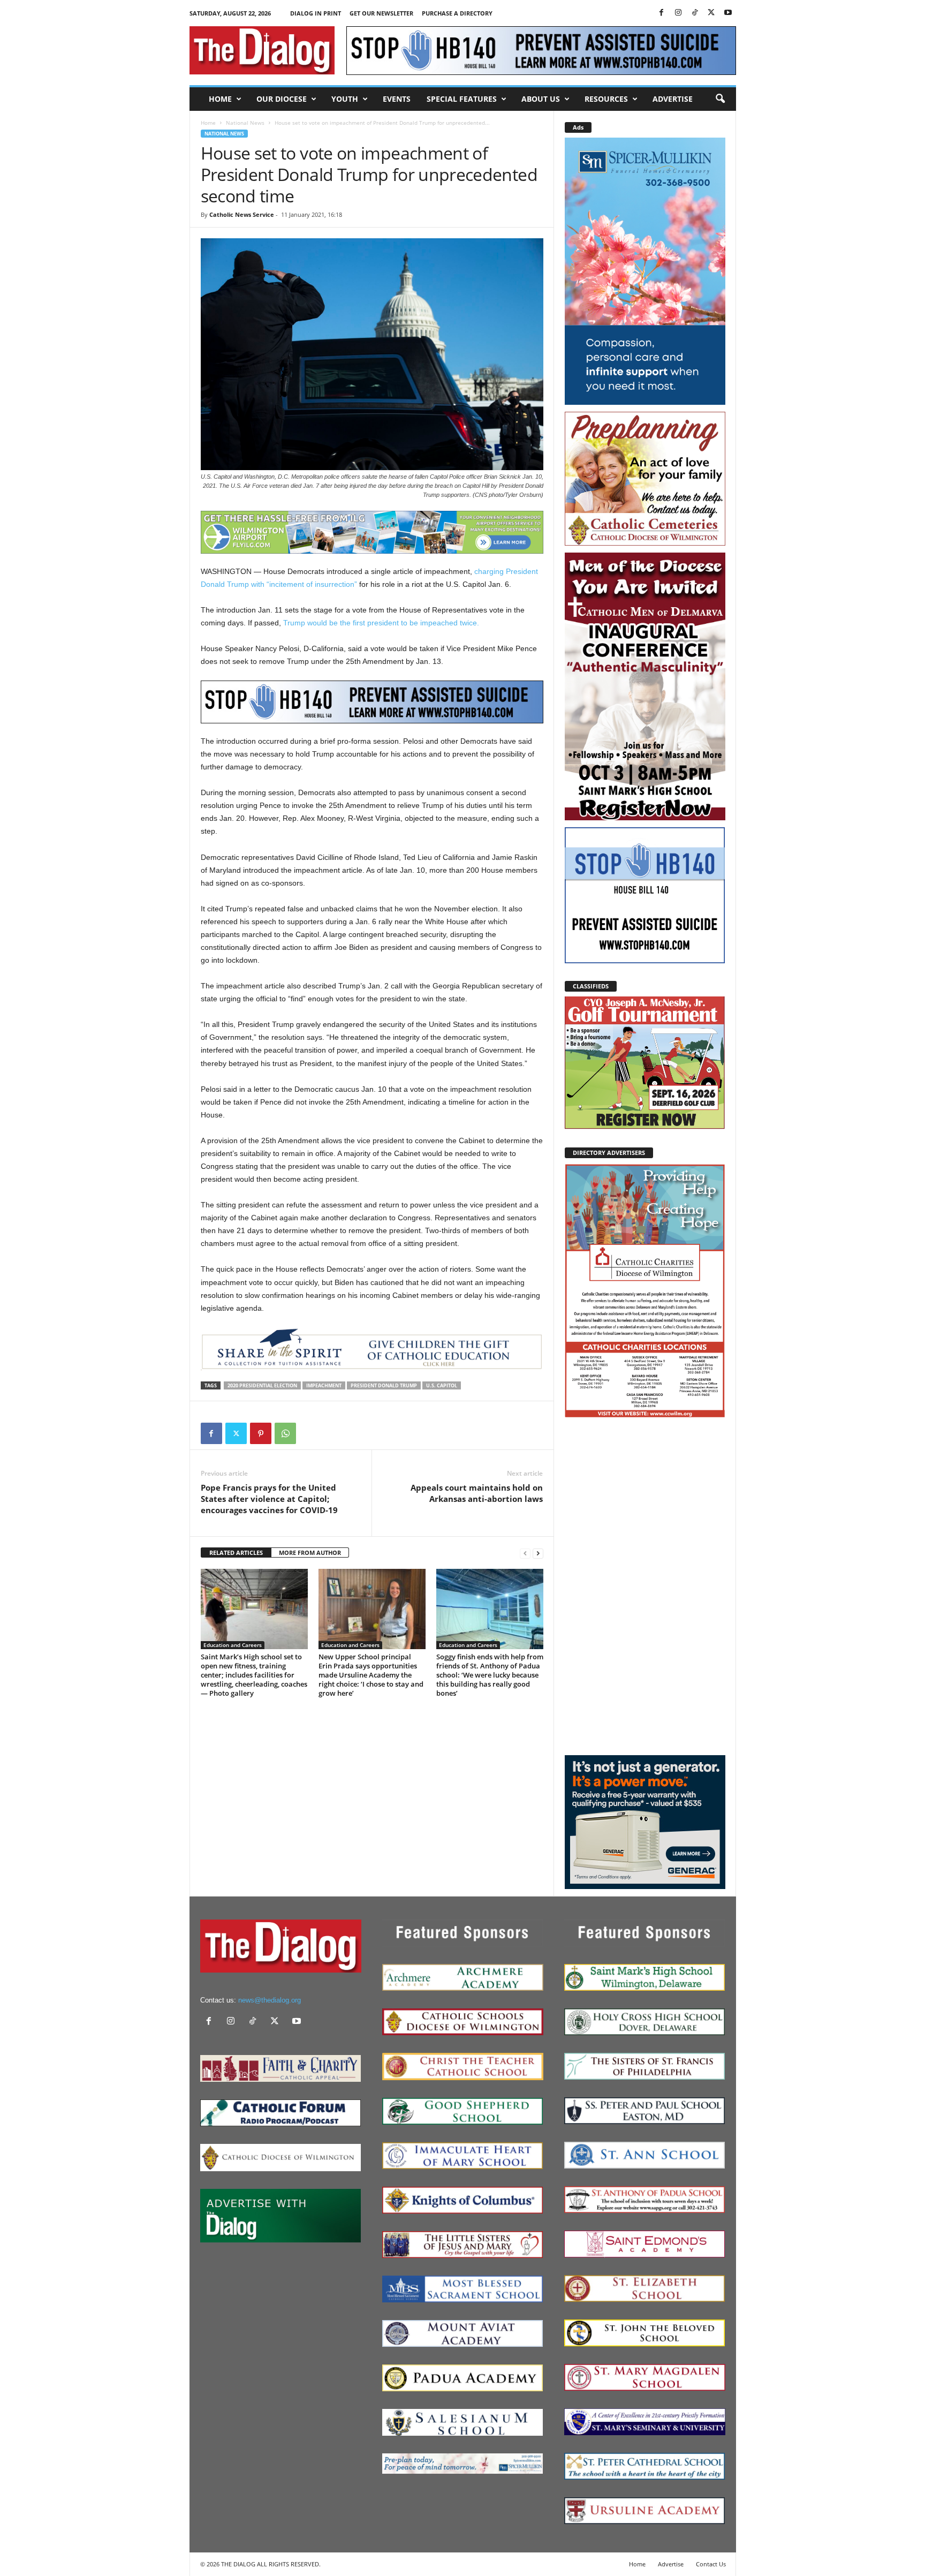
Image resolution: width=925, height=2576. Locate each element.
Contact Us (711, 2564)
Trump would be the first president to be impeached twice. (381, 623)
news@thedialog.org (270, 2000)
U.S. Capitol (442, 1385)
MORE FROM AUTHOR (310, 1553)
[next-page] (538, 1553)
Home (220, 99)
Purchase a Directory (457, 13)
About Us (541, 99)
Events (397, 99)
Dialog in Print (316, 13)
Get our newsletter (381, 13)
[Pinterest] (261, 1433)
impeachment (324, 1385)
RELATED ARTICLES (236, 1553)
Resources (606, 99)
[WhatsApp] (285, 1433)
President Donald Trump (384, 1385)
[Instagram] (678, 13)
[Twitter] (711, 13)
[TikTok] (695, 13)
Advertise (673, 99)
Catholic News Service (242, 214)
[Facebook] (662, 13)
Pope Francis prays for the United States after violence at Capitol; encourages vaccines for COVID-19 (269, 1499)
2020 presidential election (262, 1385)
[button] (720, 99)
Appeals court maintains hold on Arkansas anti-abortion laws (477, 1493)
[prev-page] (525, 1553)
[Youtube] (728, 13)
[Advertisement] (645, 1586)
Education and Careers (233, 1645)
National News (245, 123)
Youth (345, 99)
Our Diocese (282, 99)
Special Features (462, 99)
